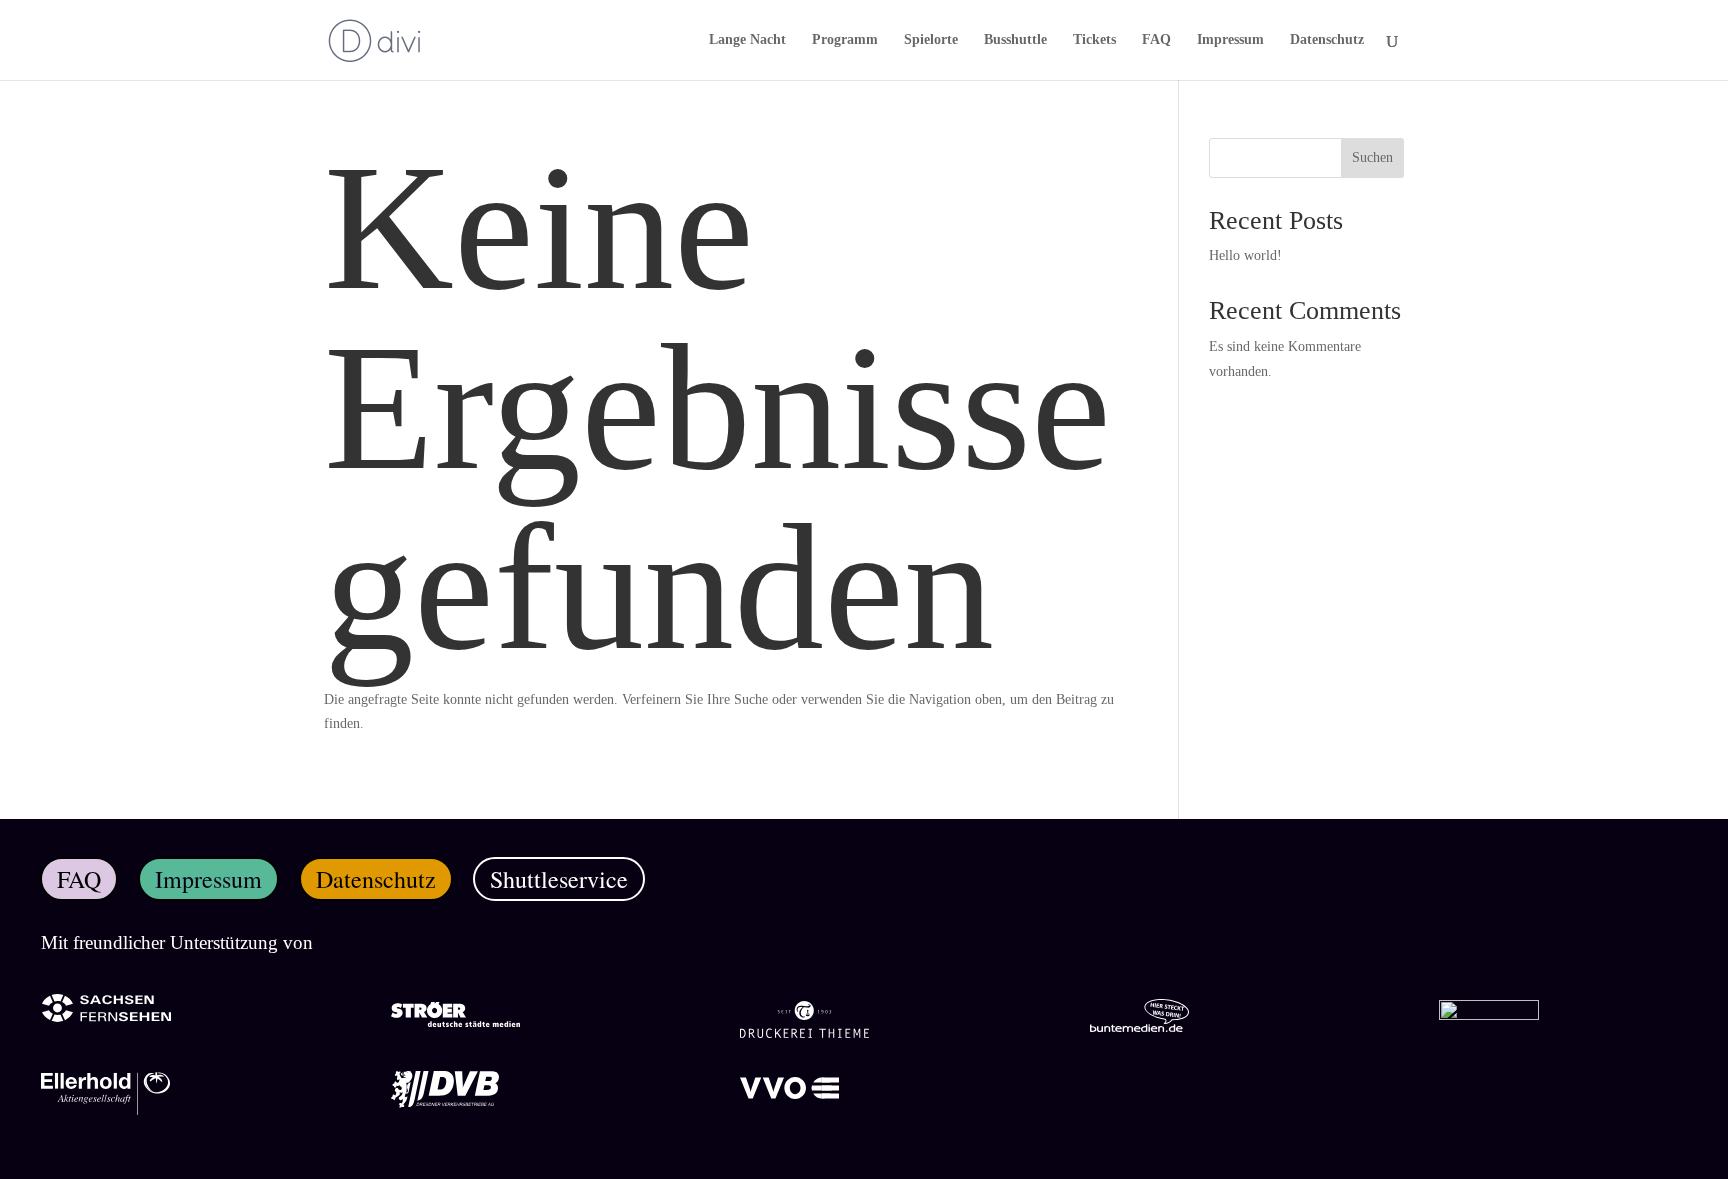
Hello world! (1245, 255)
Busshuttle (1015, 40)
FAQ (1156, 40)
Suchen (1372, 157)
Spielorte (931, 40)
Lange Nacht (747, 40)
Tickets (1094, 40)
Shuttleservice (559, 879)
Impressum (1230, 40)
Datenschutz (1327, 40)
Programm (845, 40)
